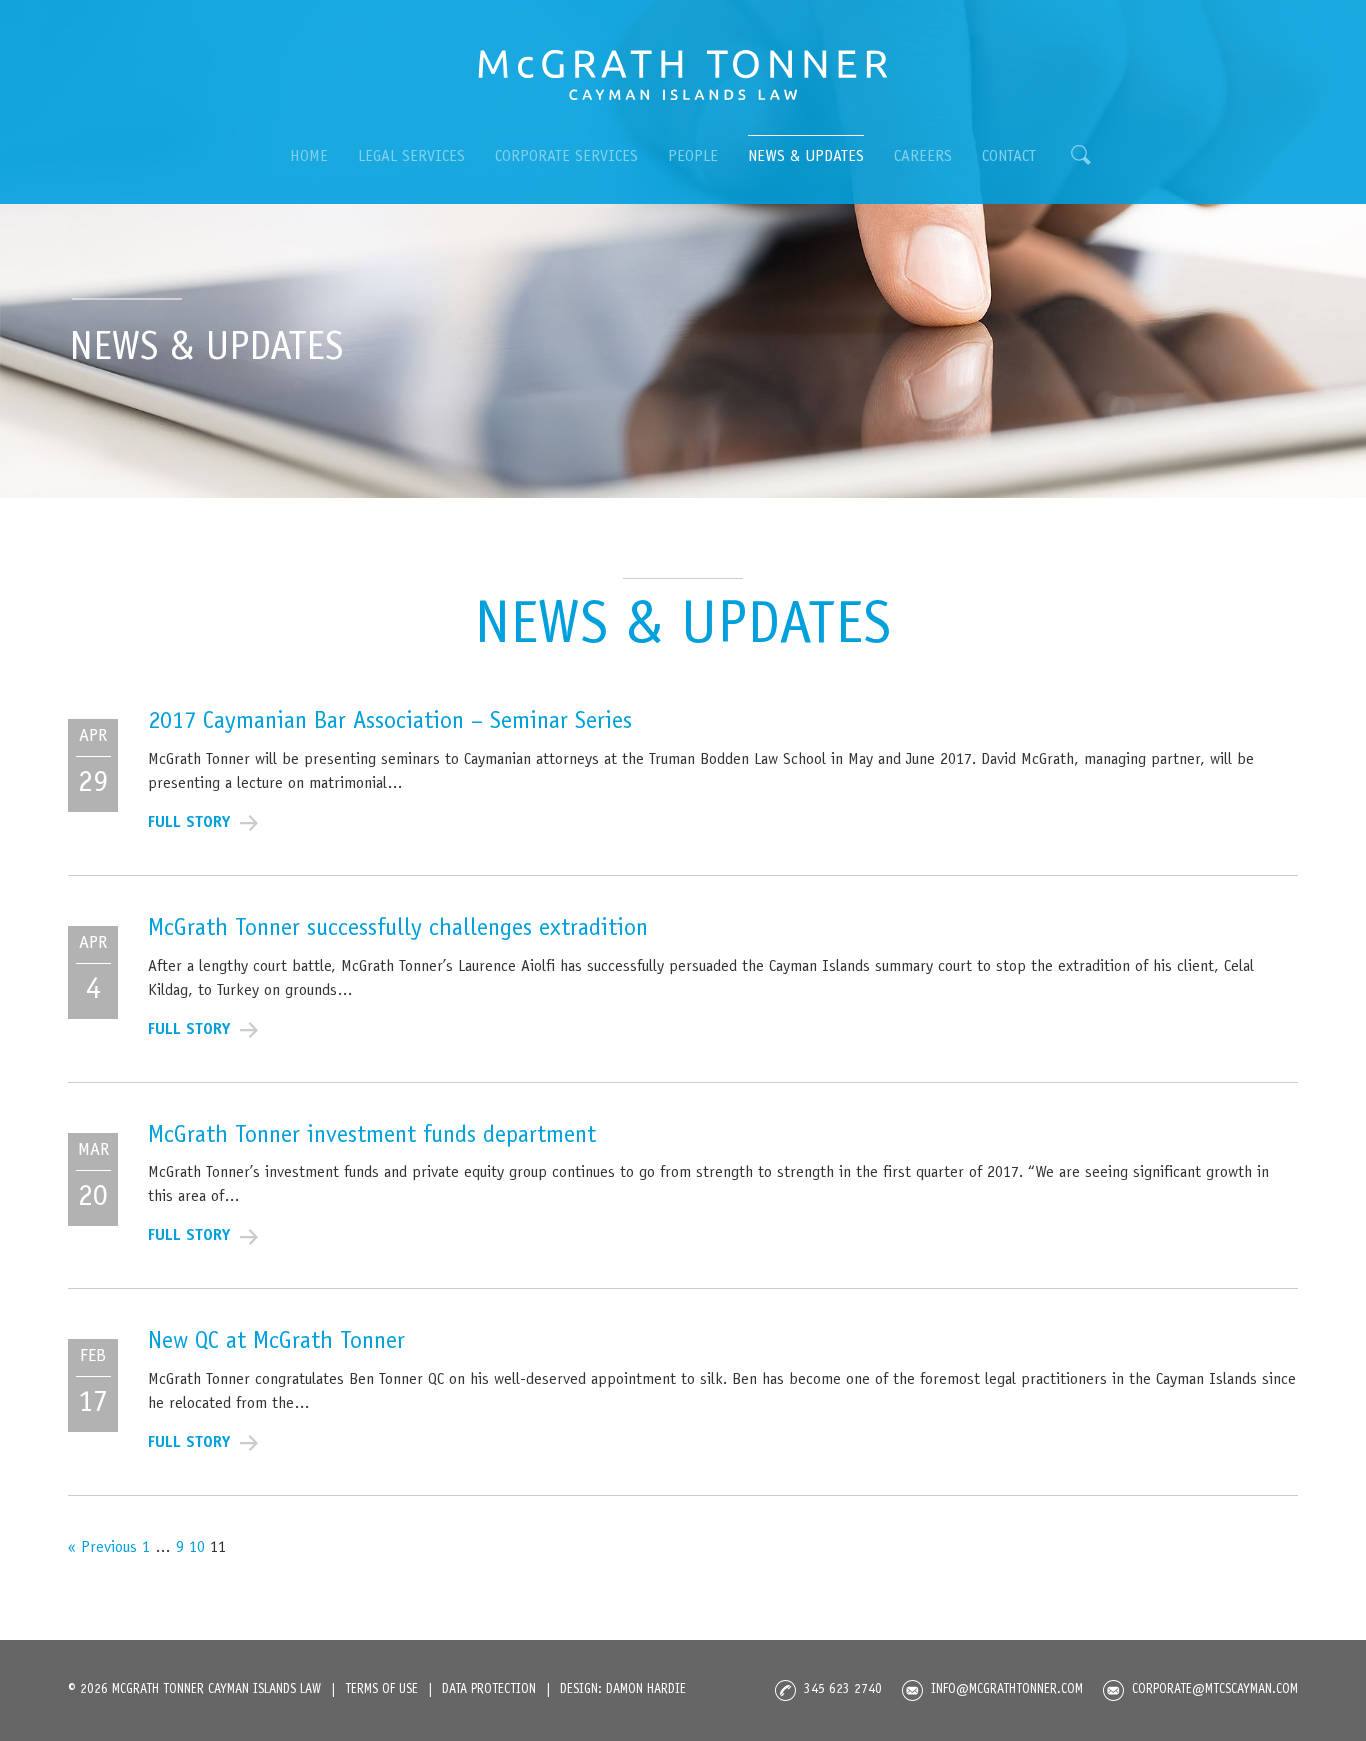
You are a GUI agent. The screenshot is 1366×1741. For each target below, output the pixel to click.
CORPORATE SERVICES (566, 157)
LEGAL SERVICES (411, 157)
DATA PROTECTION (489, 1690)
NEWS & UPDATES (806, 157)
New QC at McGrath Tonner (276, 1343)
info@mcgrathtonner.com (1007, 1690)
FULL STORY (189, 823)
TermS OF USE (381, 1690)
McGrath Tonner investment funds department (372, 1137)
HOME (309, 157)
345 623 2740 (843, 1690)
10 (197, 1548)
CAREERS (923, 157)
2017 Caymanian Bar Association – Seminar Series (390, 723)
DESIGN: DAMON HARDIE (623, 1690)
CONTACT (1009, 157)
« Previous (102, 1548)
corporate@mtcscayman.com (1215, 1690)
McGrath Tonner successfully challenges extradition (398, 930)
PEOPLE (693, 157)
